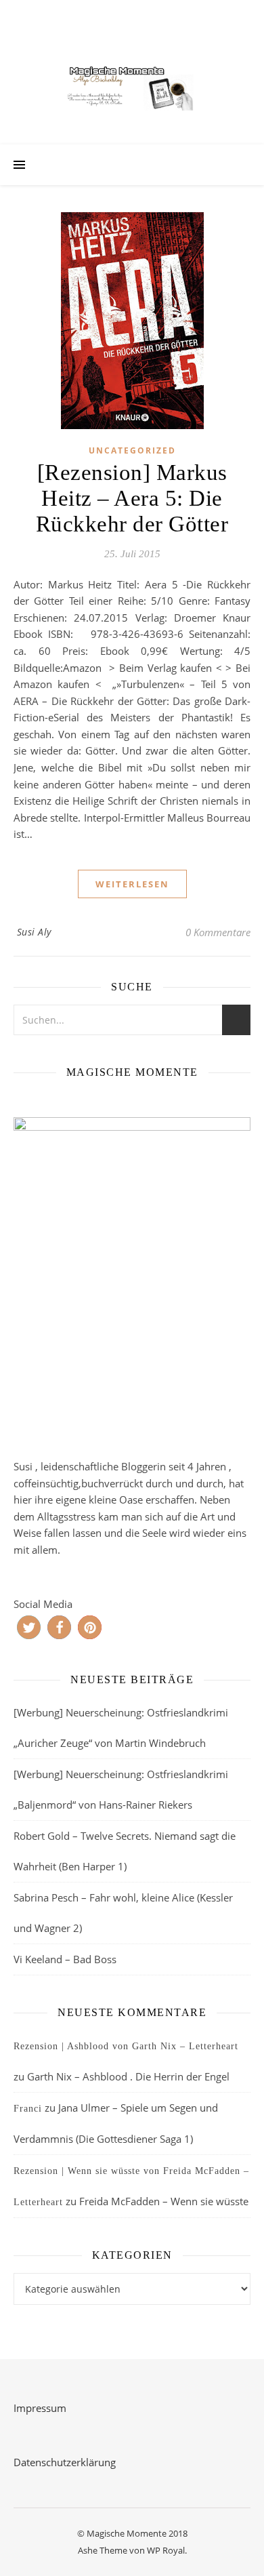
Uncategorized (132, 450)
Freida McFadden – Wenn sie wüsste (164, 2201)
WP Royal (166, 2550)
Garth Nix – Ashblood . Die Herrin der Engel (128, 2076)
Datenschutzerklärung (65, 2462)
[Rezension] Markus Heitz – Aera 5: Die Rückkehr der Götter (132, 498)
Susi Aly (34, 932)
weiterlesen (132, 884)
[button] (29, 1627)
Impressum (40, 2408)
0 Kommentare (218, 932)
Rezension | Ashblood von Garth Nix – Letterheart (126, 2046)
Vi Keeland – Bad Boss (65, 1959)
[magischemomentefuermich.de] (132, 86)
